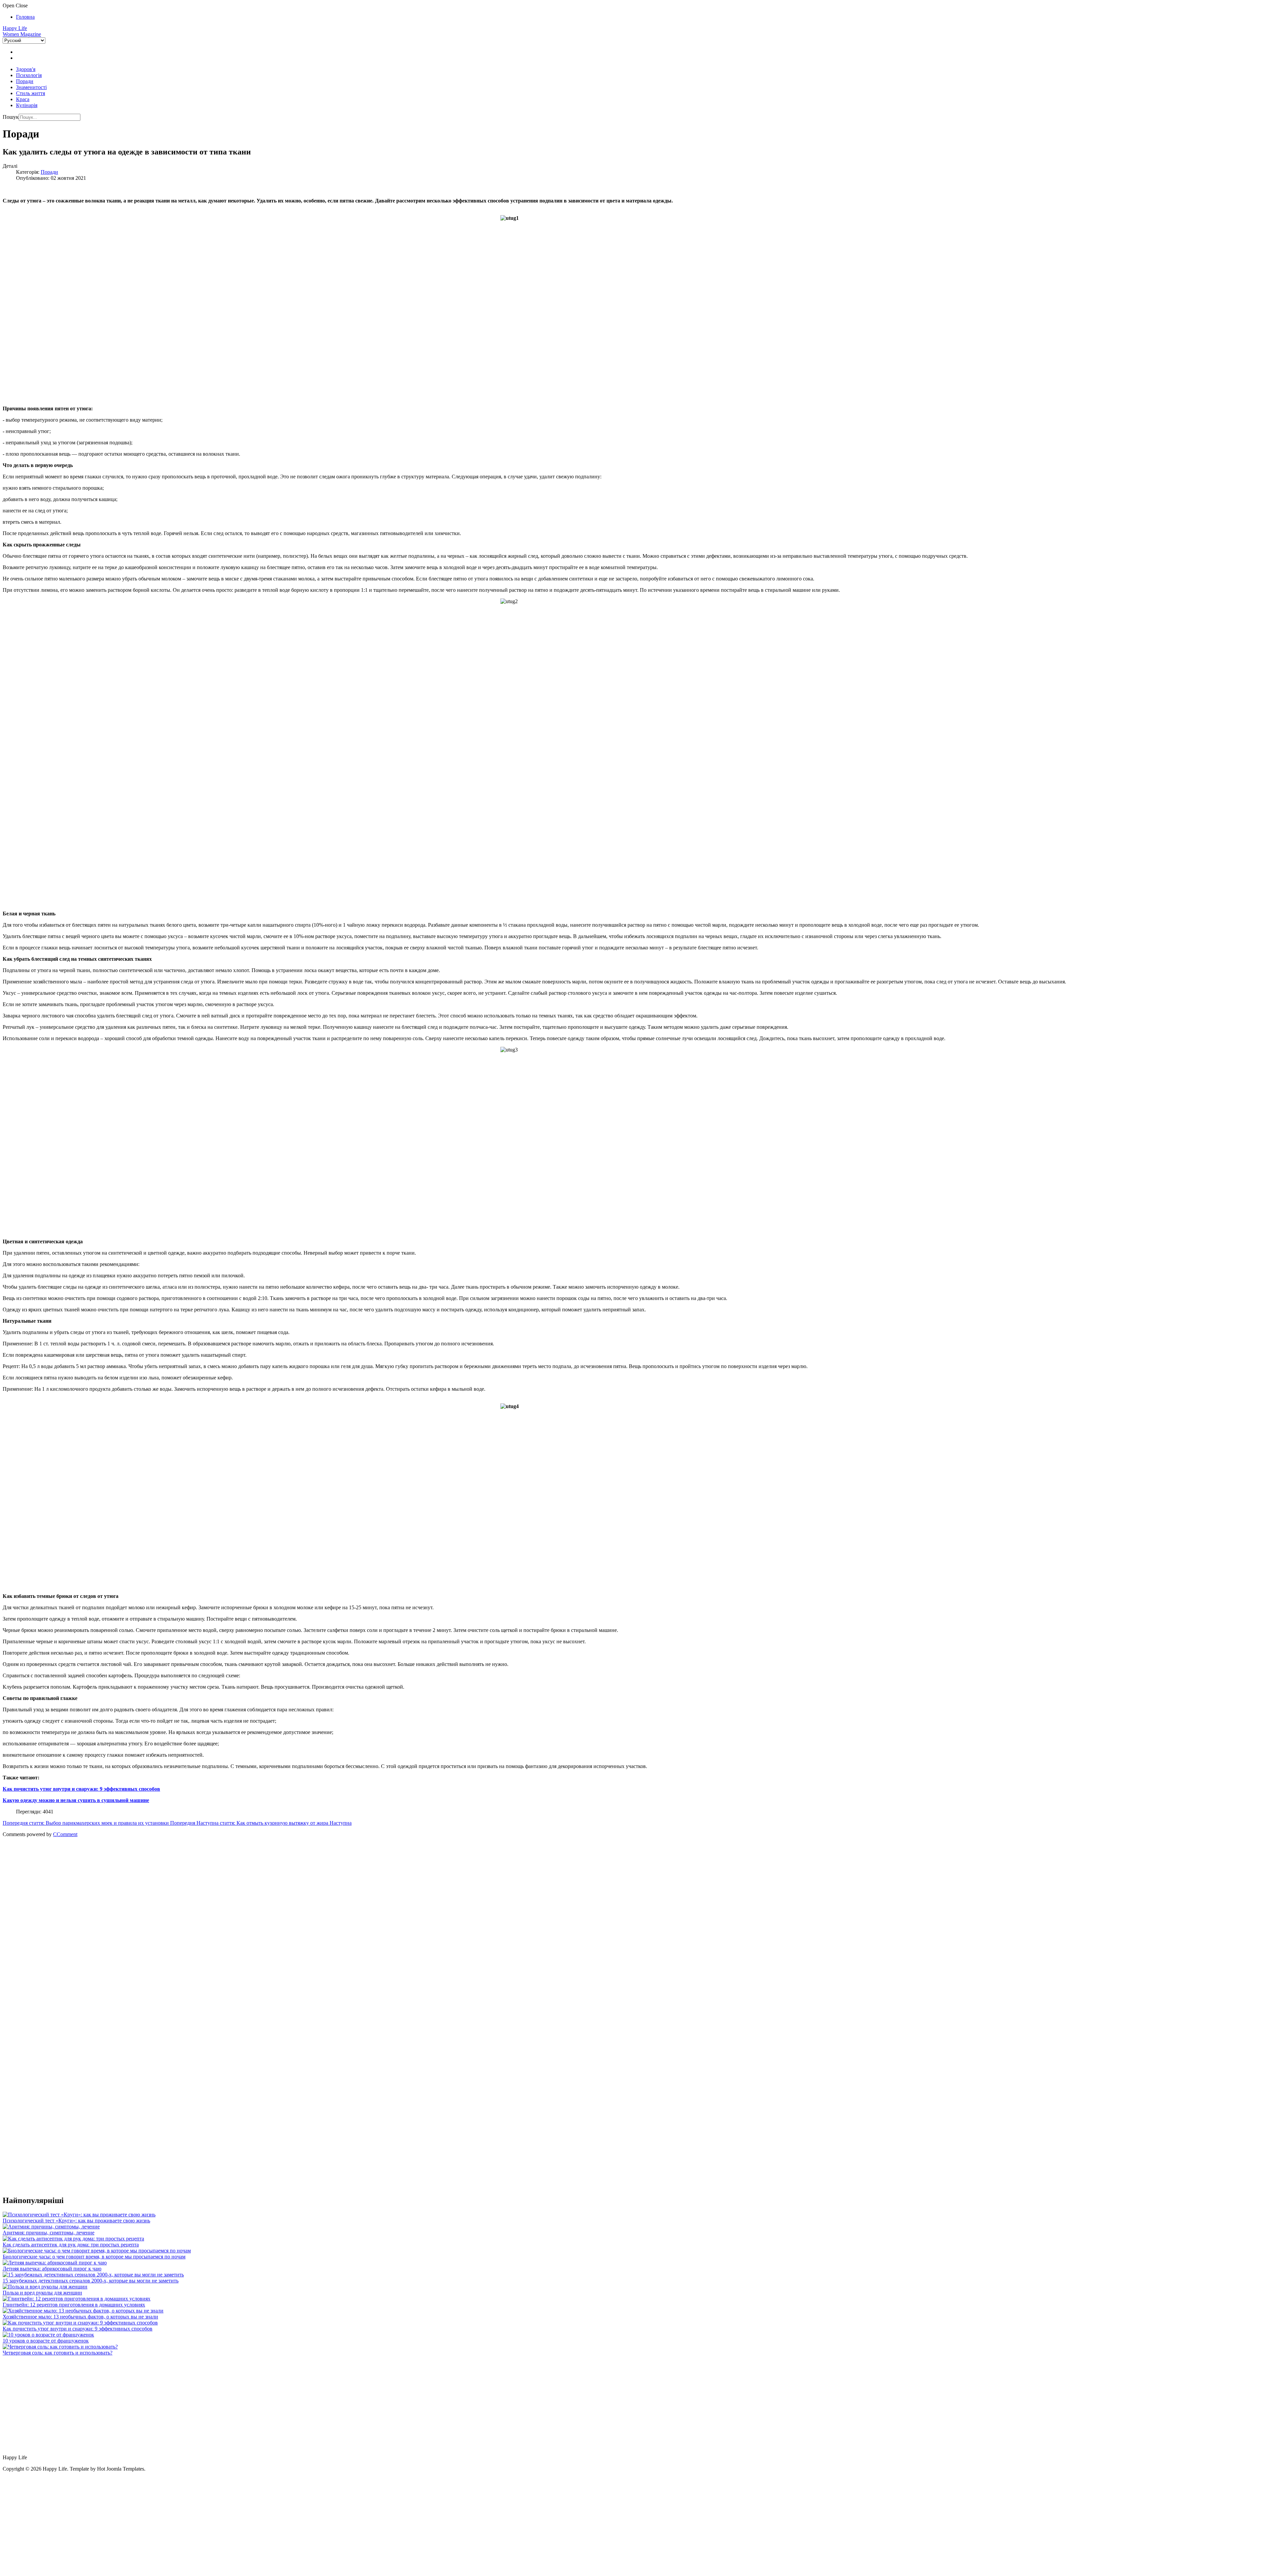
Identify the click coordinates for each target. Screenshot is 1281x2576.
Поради (25, 81)
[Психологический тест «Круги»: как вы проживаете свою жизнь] (79, 2215)
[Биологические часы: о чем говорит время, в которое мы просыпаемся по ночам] (97, 2251)
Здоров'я (26, 69)
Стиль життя (31, 93)
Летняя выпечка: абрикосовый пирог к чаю (52, 2269)
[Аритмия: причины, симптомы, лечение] (51, 2227)
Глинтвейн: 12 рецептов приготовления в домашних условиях (74, 2305)
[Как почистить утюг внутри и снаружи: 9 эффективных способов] (80, 2323)
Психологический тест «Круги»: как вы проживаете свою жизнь (76, 2221)
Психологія (29, 75)
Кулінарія (27, 105)
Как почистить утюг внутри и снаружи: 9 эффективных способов (78, 2329)
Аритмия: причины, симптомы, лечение (49, 2233)
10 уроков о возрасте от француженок (46, 2341)
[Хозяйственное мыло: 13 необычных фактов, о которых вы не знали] (83, 2311)
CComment (65, 1834)
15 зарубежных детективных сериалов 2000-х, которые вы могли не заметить (91, 2281)
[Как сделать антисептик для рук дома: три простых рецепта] (73, 2239)
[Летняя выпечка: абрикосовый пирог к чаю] (55, 2263)
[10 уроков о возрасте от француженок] (48, 2335)
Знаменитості (31, 87)
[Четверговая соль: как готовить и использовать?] (60, 2347)
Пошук (11, 117)
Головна (25, 17)
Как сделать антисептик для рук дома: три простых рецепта (71, 2245)
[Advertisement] (203, 1895)
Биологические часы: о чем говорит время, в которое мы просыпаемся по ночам (94, 2257)
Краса (23, 99)
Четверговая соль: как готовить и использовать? (58, 2353)
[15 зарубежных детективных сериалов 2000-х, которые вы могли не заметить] (93, 2275)
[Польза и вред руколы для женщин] (45, 2287)
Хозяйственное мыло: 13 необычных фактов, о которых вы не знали (80, 2317)
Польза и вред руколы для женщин (42, 2293)
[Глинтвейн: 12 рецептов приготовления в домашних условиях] (77, 2299)
